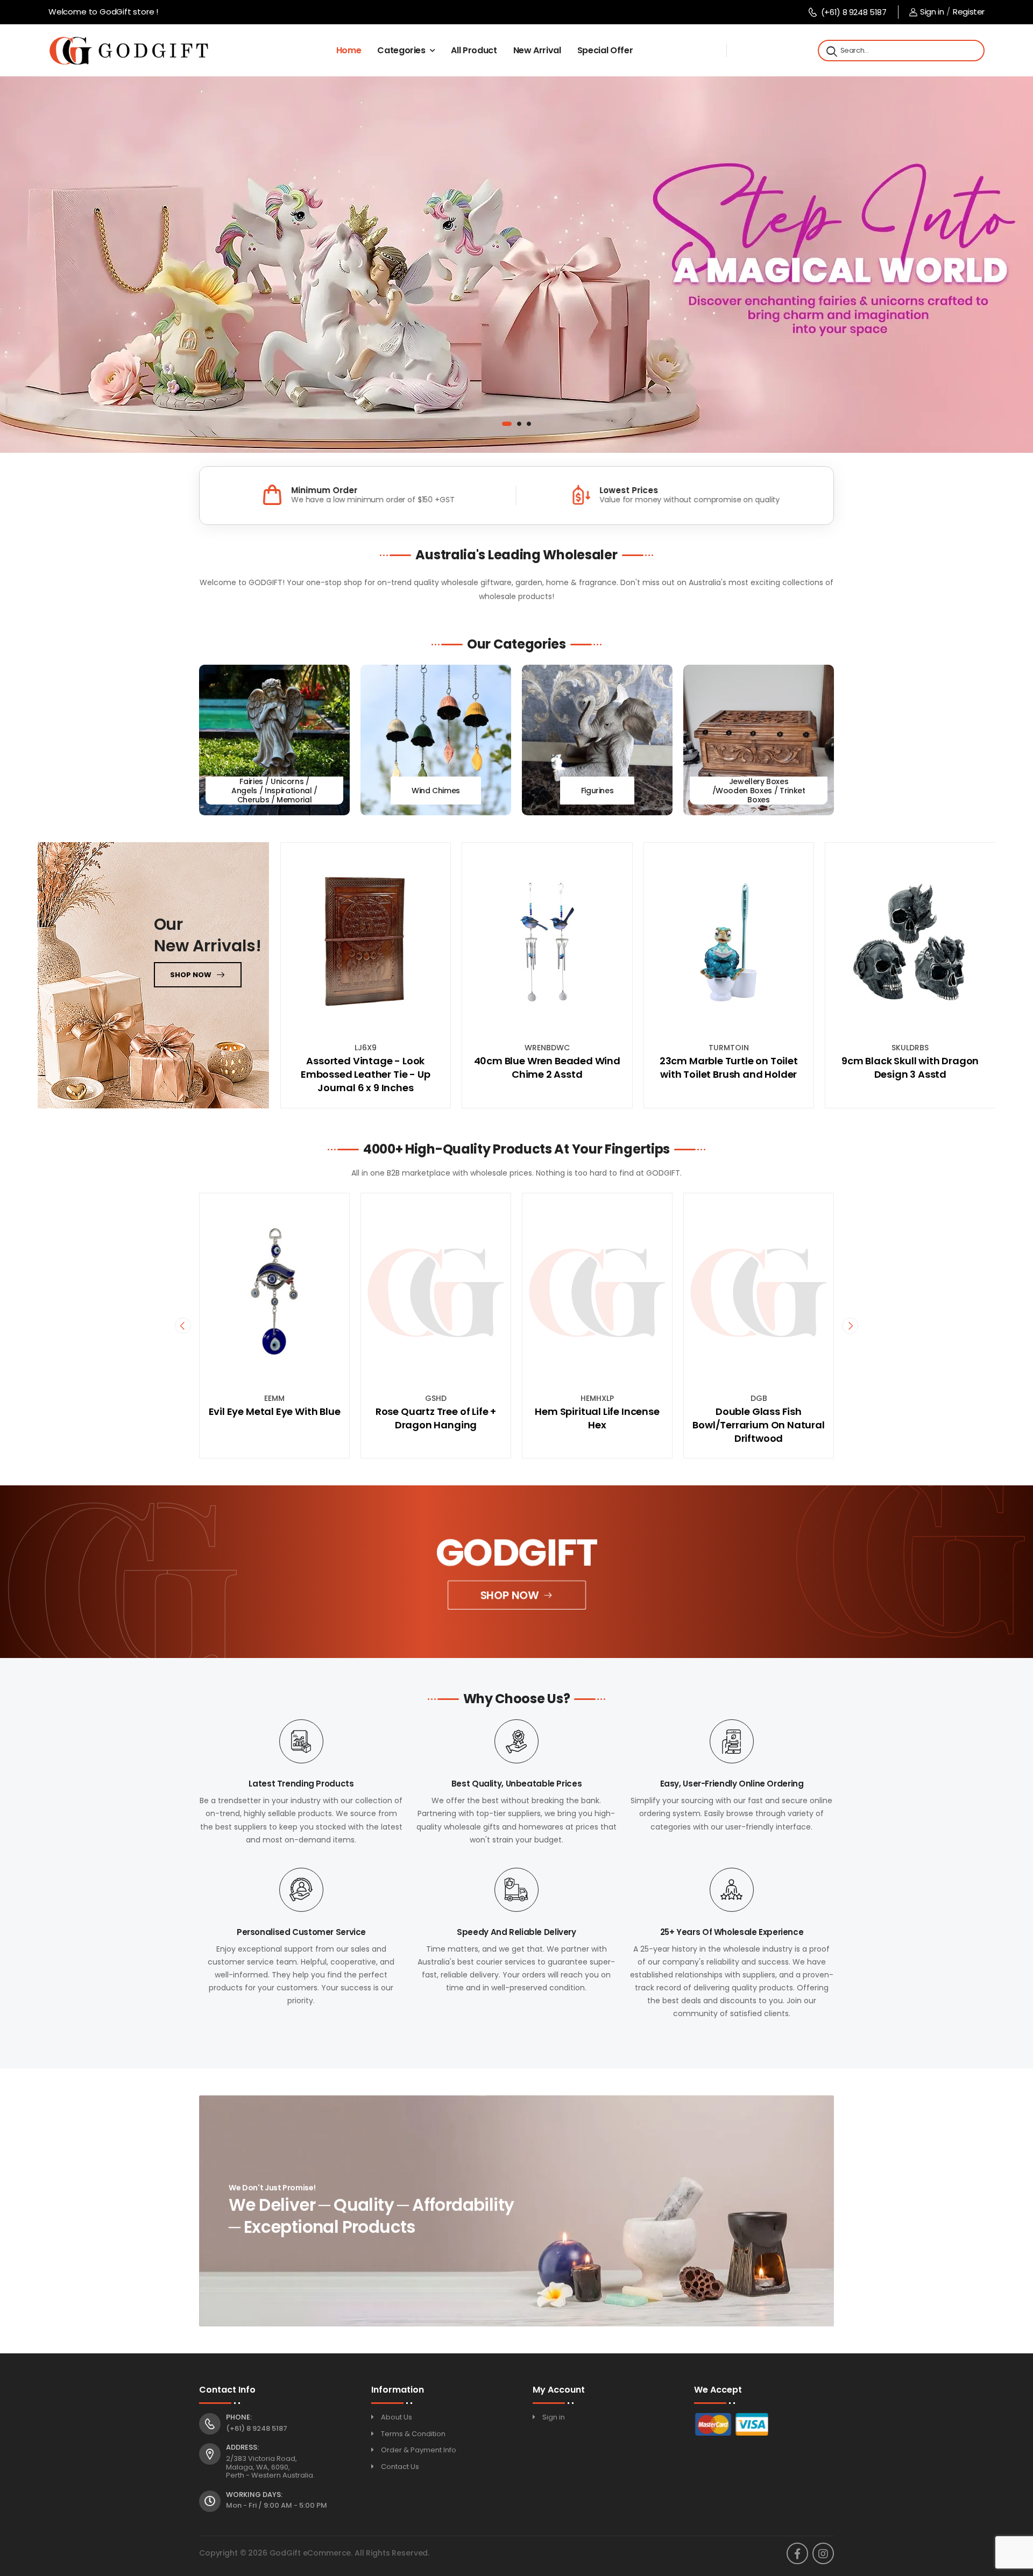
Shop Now (510, 1595)
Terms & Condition (413, 2434)
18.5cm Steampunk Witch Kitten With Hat (759, 1418)
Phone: (239, 2417)
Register (969, 12)
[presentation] (183, 1326)
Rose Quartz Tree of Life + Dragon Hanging (274, 1418)
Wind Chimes (436, 791)
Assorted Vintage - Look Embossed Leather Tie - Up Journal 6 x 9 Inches (366, 1074)
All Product (474, 50)
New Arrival (537, 50)
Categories (401, 50)
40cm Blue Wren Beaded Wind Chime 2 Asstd (547, 1068)
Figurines (597, 791)
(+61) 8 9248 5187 (854, 12)
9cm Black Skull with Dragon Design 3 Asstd (910, 1068)
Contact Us (400, 2467)
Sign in (932, 12)
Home (349, 50)
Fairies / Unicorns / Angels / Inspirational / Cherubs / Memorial (274, 791)
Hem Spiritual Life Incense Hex (436, 1418)
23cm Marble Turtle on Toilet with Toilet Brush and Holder (729, 1068)
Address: (242, 2447)
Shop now (191, 975)
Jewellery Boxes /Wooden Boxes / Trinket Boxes (759, 791)
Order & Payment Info (419, 2450)
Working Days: (254, 2495)
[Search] (831, 51)
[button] (504, 424)
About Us (397, 2417)
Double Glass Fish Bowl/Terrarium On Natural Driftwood (597, 1425)
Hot (702, 1207)
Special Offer (605, 50)
